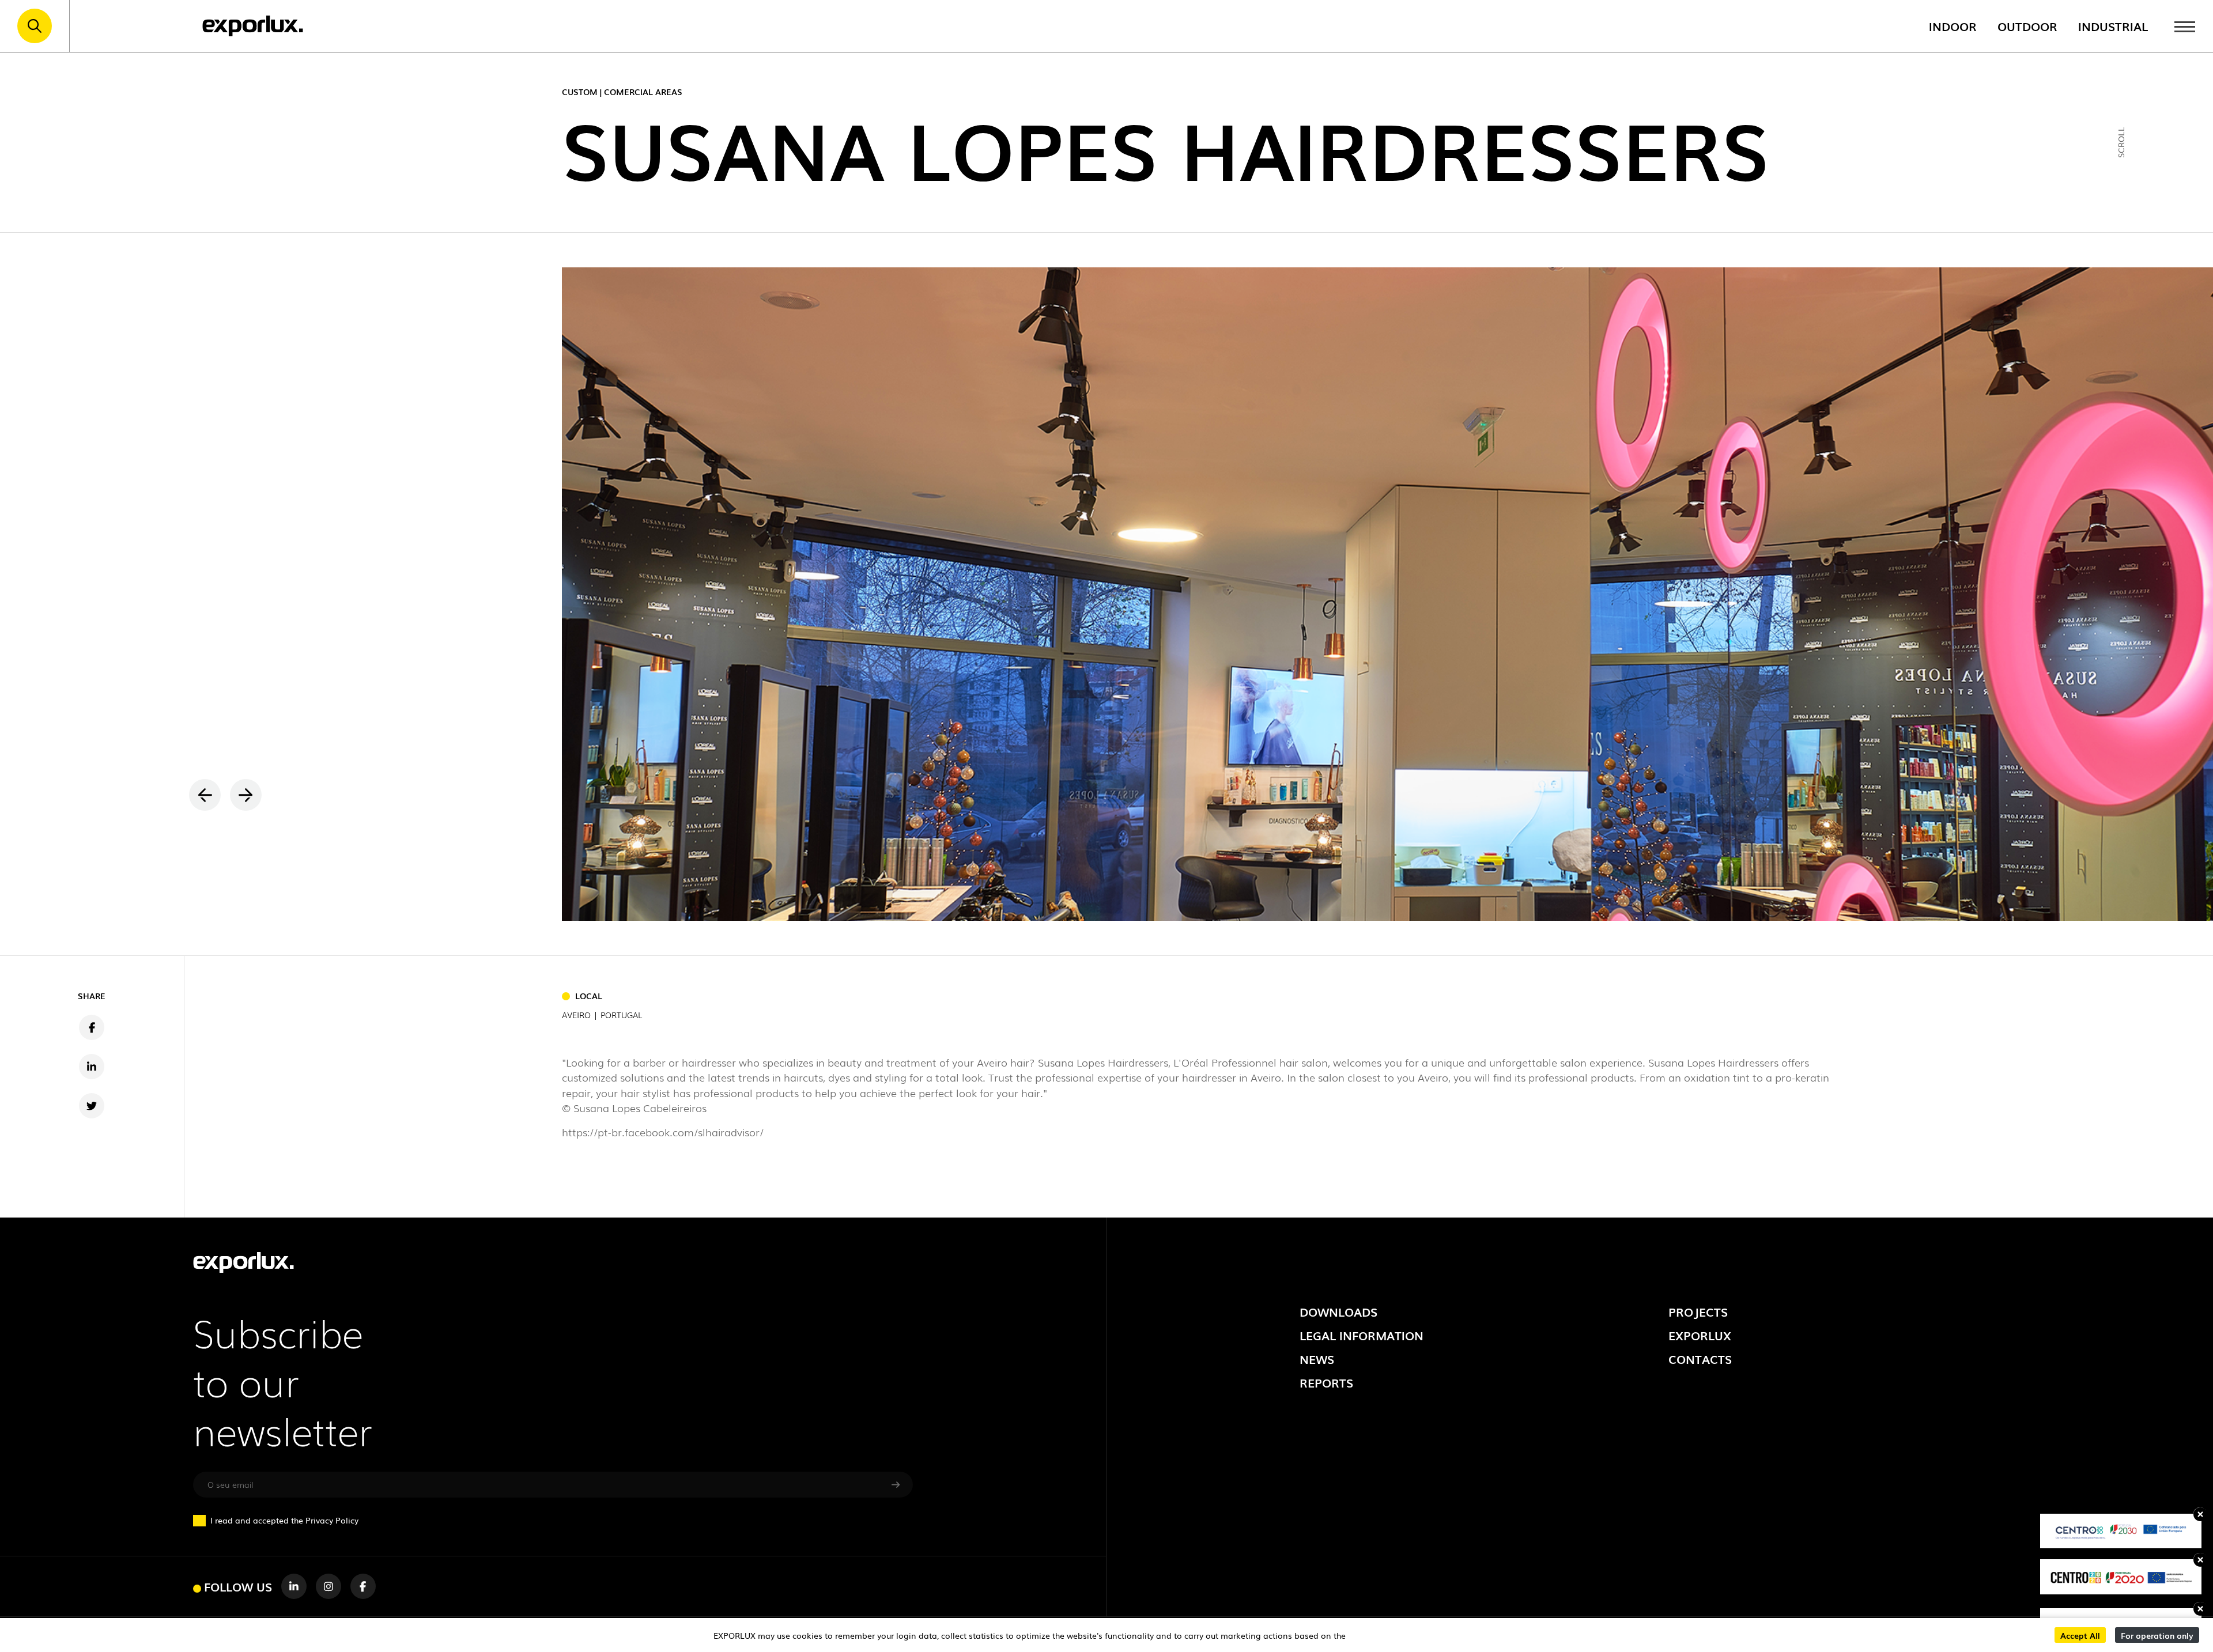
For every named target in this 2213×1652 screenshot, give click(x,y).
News (1317, 1359)
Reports (1326, 1382)
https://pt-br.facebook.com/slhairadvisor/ (663, 1132)
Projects (1698, 1311)
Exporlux (1700, 1335)
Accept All (2080, 1635)
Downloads (1338, 1311)
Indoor (1953, 26)
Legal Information (1362, 1335)
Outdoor (2027, 26)
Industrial (2113, 26)
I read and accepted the (284, 1520)
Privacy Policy (332, 1520)
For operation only (2157, 1635)
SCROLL (2121, 142)
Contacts (1700, 1359)
